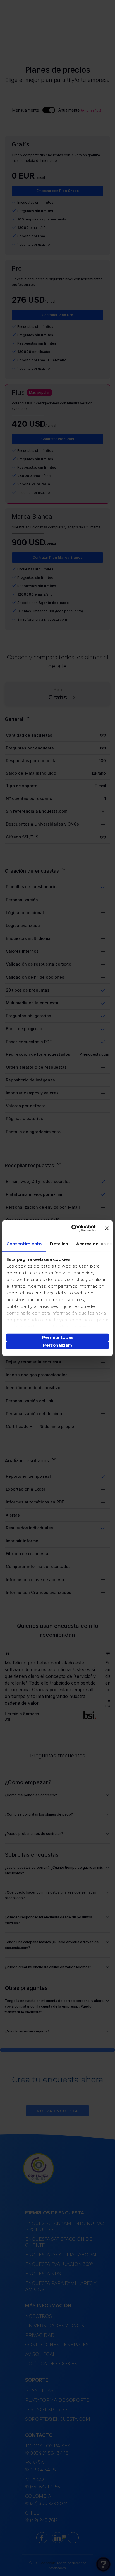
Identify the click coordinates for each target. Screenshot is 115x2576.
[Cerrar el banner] (107, 1228)
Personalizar (56, 1345)
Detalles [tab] (59, 1243)
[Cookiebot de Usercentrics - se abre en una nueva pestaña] (72, 1228)
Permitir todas (58, 1337)
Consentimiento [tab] (24, 1243)
